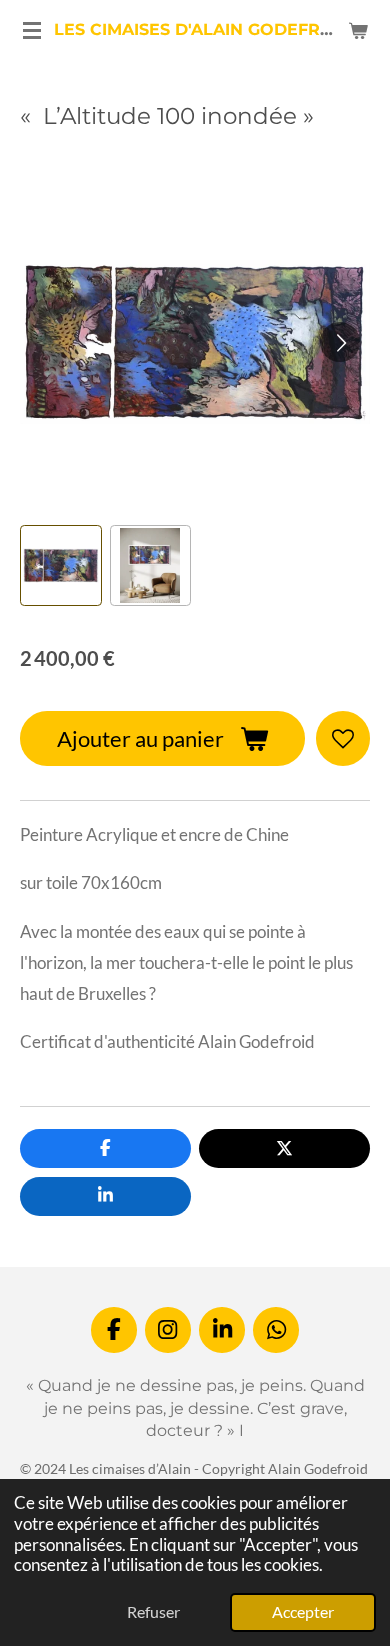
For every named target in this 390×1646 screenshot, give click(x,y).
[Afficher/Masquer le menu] (32, 30)
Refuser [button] (153, 1612)
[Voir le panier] (358, 30)
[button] (61, 566)
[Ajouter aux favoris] (343, 738)
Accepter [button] (303, 1612)
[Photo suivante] (340, 342)
